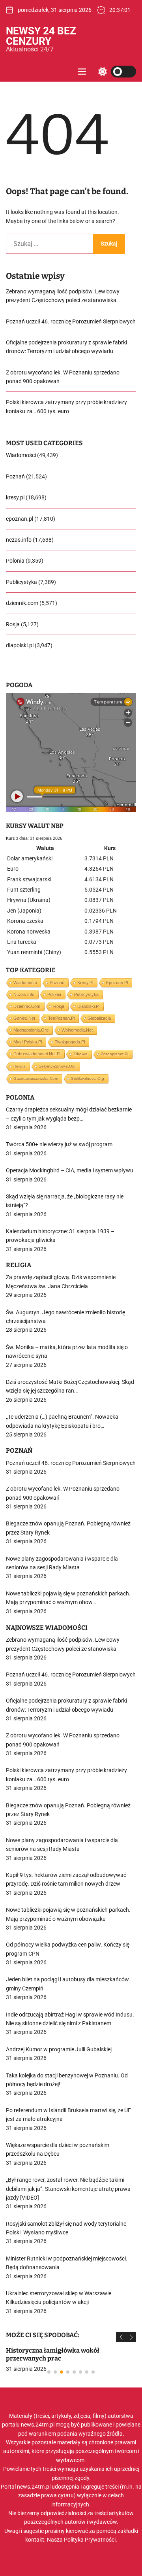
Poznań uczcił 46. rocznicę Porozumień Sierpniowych (71, 321)
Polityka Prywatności (90, 2540)
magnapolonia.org (31, 1030)
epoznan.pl (20, 519)
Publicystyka (21, 582)
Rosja (13, 624)
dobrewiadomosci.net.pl (37, 1054)
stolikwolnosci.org (88, 1078)
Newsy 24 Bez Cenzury (41, 36)
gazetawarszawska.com (36, 1078)
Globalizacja (99, 1018)
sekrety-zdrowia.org (57, 1066)
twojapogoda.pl (70, 1042)
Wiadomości (21, 455)
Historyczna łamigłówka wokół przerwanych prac (53, 2354)
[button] (121, 2337)
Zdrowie (80, 1054)
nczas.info (19, 540)
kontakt (35, 2540)
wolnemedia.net (77, 1030)
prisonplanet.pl (114, 1054)
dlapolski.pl (20, 645)
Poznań (15, 476)
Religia (20, 1066)
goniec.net (24, 1018)
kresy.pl (15, 497)
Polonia (15, 561)
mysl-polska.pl (28, 1042)
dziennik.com (22, 603)
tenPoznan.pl (61, 1018)
